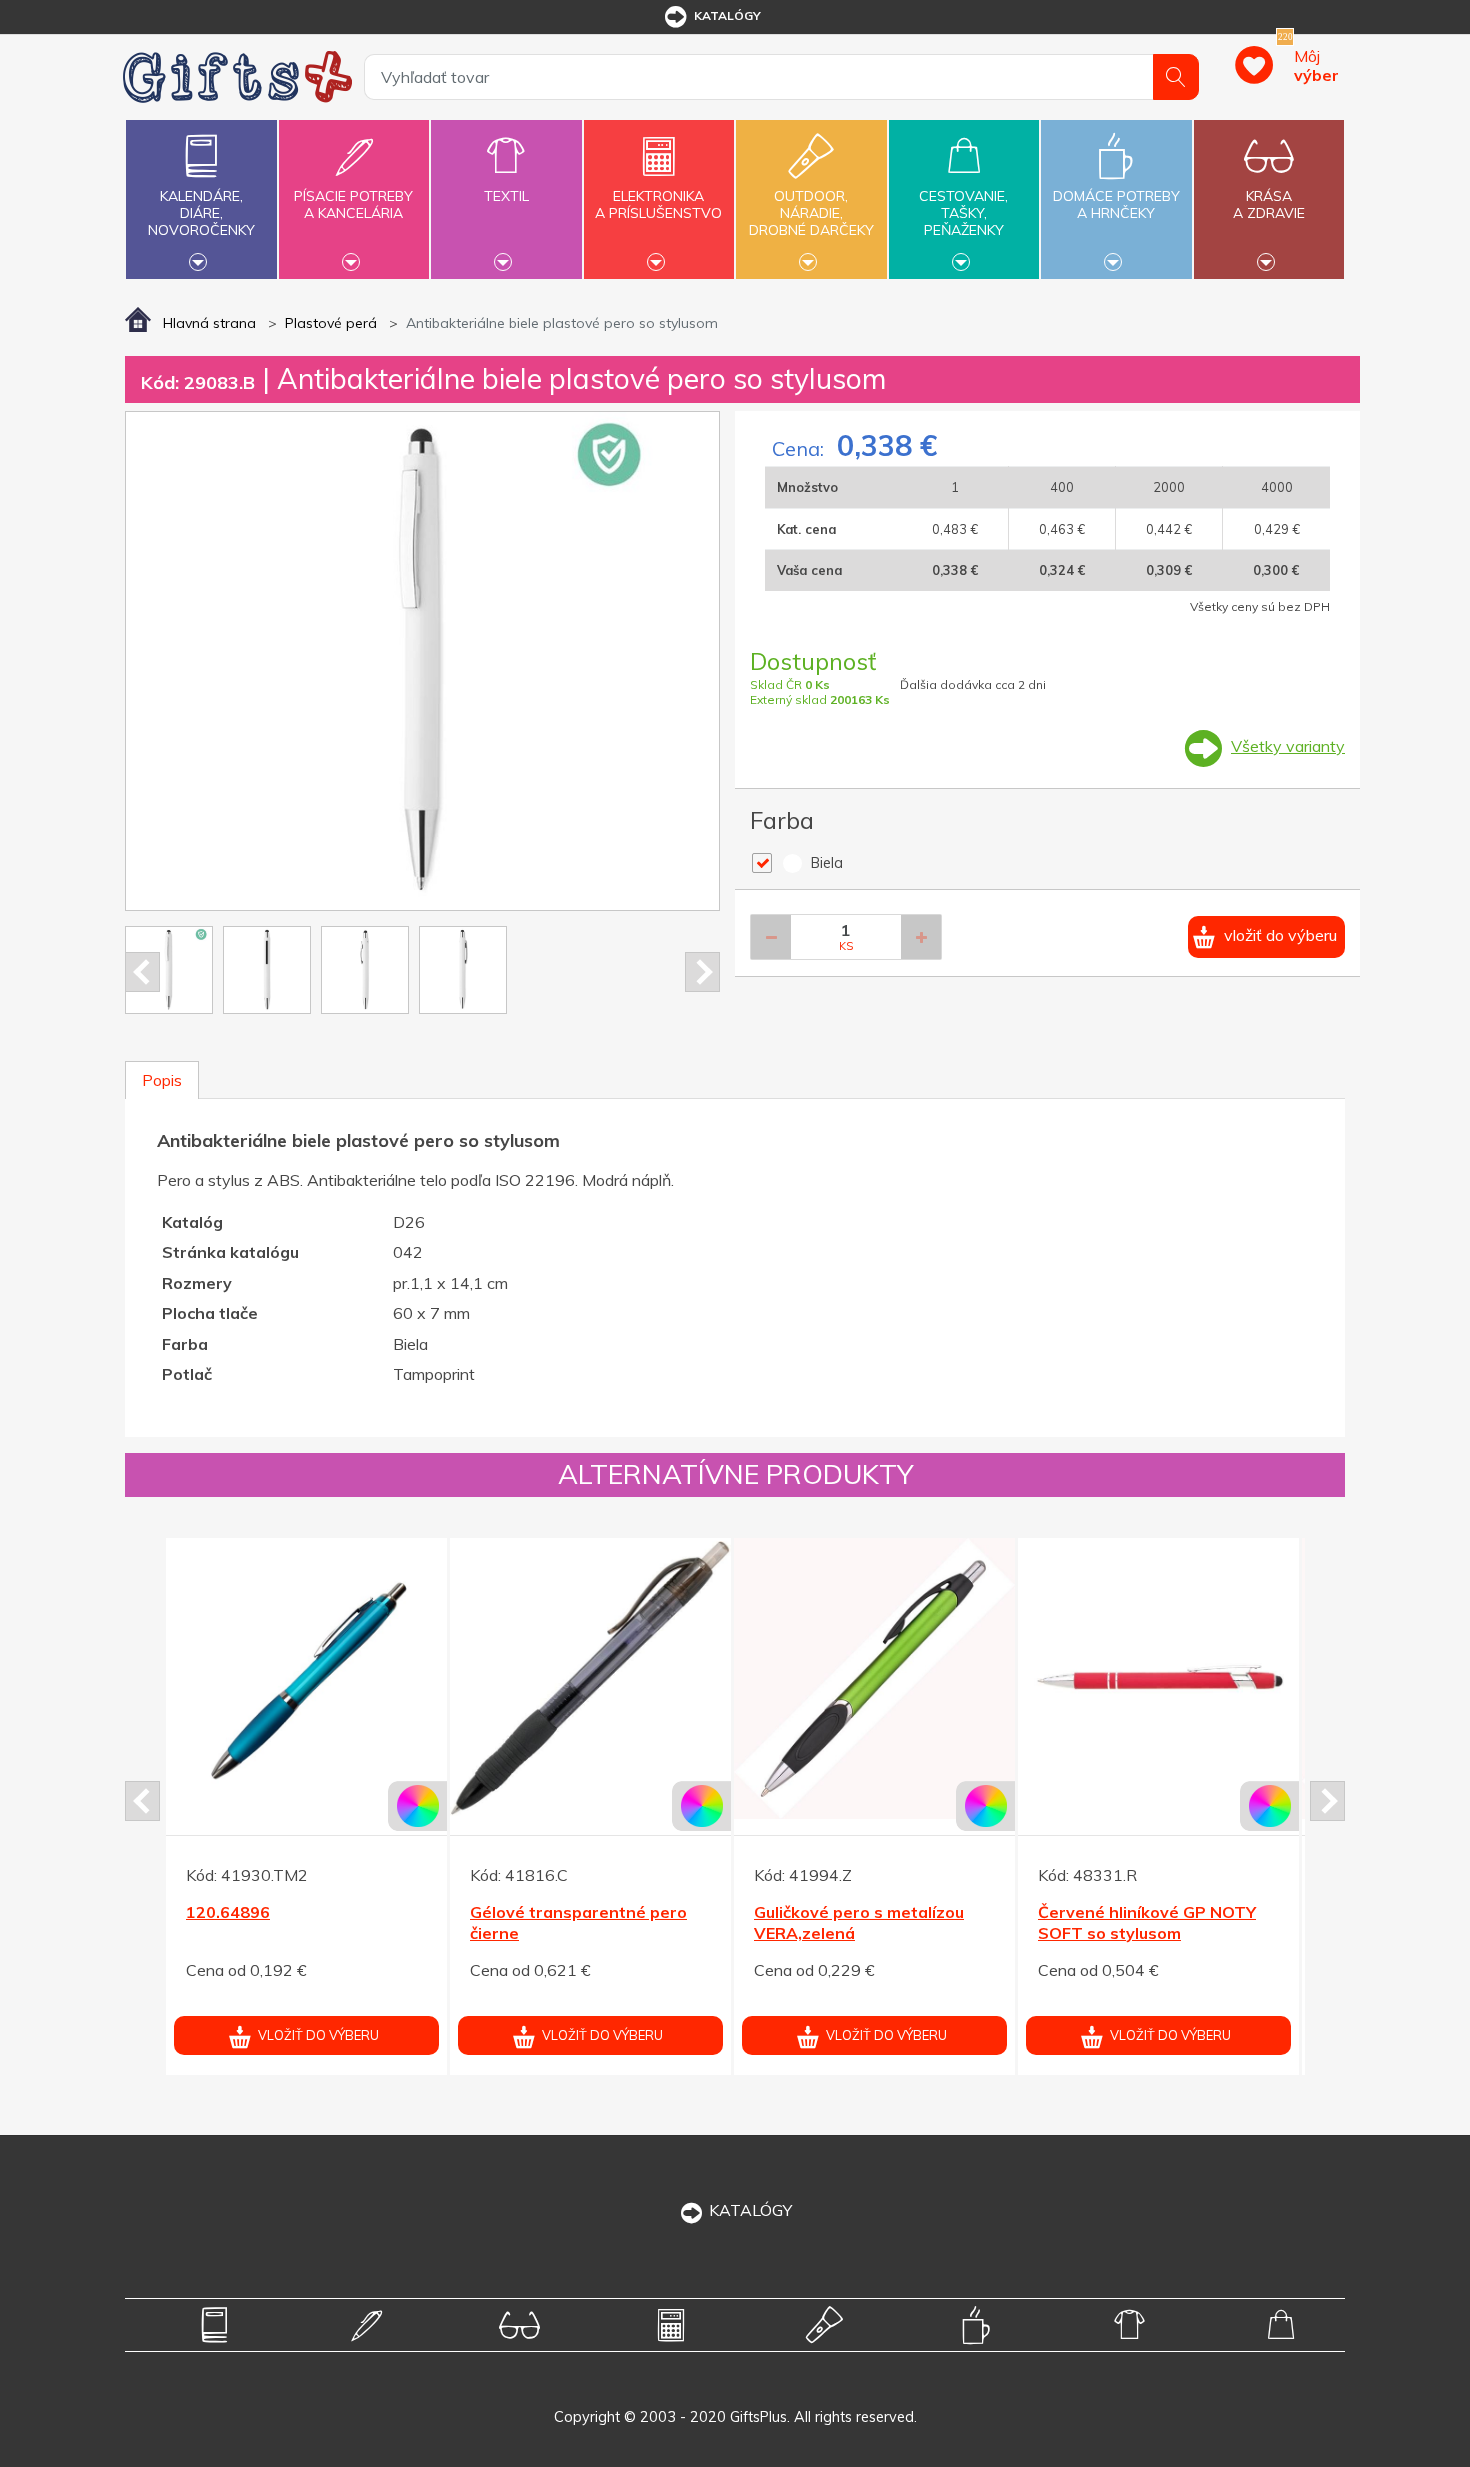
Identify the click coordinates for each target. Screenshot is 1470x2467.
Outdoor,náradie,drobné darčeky (811, 213)
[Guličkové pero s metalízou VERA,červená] (1243, 1678)
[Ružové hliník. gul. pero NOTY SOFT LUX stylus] (959, 1678)
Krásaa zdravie (1269, 204)
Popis (162, 1080)
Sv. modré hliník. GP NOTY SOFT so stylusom (657, 1922)
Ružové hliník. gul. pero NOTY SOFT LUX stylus (953, 1922)
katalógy (727, 15)
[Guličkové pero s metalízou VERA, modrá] (391, 1678)
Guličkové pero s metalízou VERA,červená (1228, 1922)
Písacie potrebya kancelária (353, 204)
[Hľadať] (1176, 77)
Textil (506, 196)
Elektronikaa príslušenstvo (658, 204)
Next (702, 972)
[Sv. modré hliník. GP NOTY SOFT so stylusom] (675, 1678)
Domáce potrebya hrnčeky (1116, 204)
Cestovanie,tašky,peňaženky (963, 213)
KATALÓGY (750, 2210)
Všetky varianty (1288, 746)
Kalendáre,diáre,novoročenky (201, 213)
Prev (142, 972)
